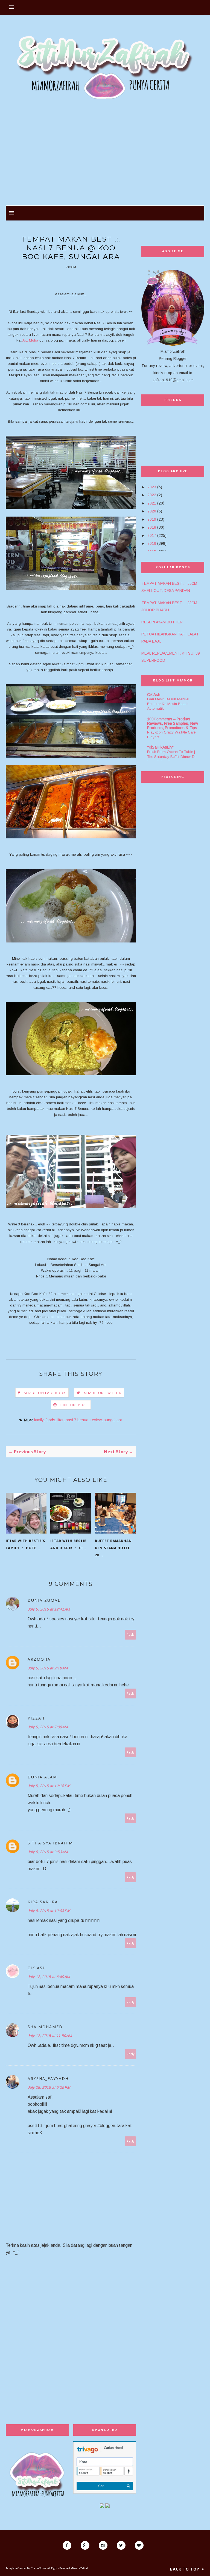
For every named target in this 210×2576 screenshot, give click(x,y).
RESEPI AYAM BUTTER (162, 622)
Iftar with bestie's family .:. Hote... (25, 1544)
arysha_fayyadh (48, 2078)
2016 (152, 543)
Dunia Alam (42, 1777)
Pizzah (36, 1718)
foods (50, 1420)
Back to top (185, 2569)
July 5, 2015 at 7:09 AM (48, 1727)
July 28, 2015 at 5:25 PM (49, 2087)
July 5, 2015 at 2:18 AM (48, 1668)
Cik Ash (37, 1968)
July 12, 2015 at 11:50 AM (50, 2036)
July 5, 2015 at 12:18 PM (49, 1786)
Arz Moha (30, 340)
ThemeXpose (39, 2568)
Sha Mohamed (45, 2027)
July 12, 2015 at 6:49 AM (49, 1977)
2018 (152, 527)
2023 (152, 487)
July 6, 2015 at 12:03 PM (49, 1911)
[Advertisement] (105, 156)
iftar (60, 1420)
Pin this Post (74, 1405)
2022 (152, 495)
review (96, 1420)
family (39, 1420)
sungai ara (113, 1420)
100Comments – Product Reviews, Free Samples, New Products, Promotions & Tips (173, 723)
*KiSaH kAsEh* (160, 747)
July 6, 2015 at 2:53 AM (48, 1852)
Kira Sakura (43, 1902)
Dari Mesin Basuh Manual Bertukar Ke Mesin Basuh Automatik (168, 704)
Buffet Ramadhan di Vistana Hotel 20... (113, 1548)
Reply (131, 1634)
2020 (152, 511)
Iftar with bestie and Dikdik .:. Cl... (69, 1544)
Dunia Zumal (44, 1600)
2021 (152, 503)
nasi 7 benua (77, 1420)
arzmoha (39, 1659)
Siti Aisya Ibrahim (50, 1843)
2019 (152, 519)
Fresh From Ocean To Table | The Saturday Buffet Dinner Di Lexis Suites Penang (171, 757)
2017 (152, 535)
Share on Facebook (45, 1393)
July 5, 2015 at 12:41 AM (49, 1609)
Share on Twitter (103, 1393)
